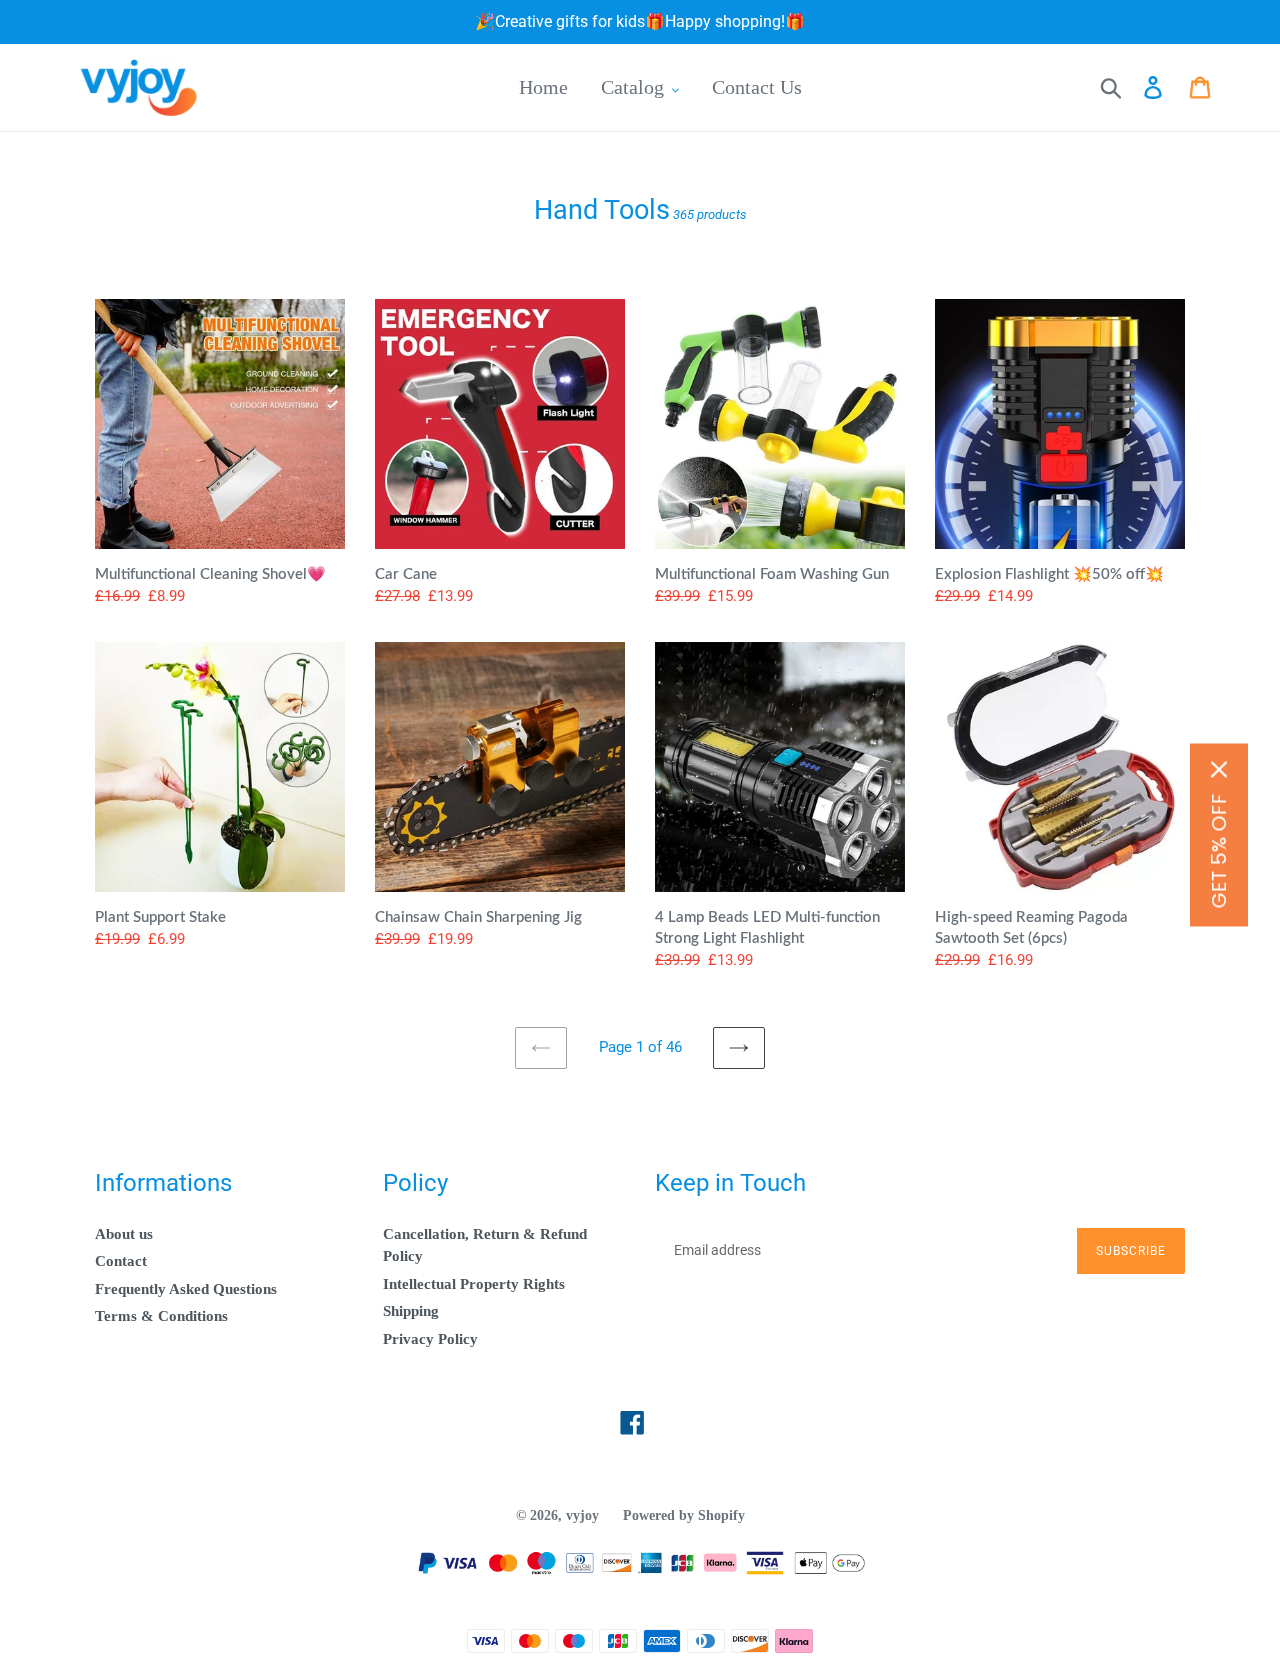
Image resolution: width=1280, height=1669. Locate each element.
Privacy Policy (430, 1339)
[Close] (1219, 769)
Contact (121, 1261)
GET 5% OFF (1219, 850)
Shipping (411, 1311)
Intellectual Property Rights (474, 1284)
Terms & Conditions (161, 1316)
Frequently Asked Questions (186, 1289)
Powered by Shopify (684, 1515)
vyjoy (582, 1515)
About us (124, 1234)
